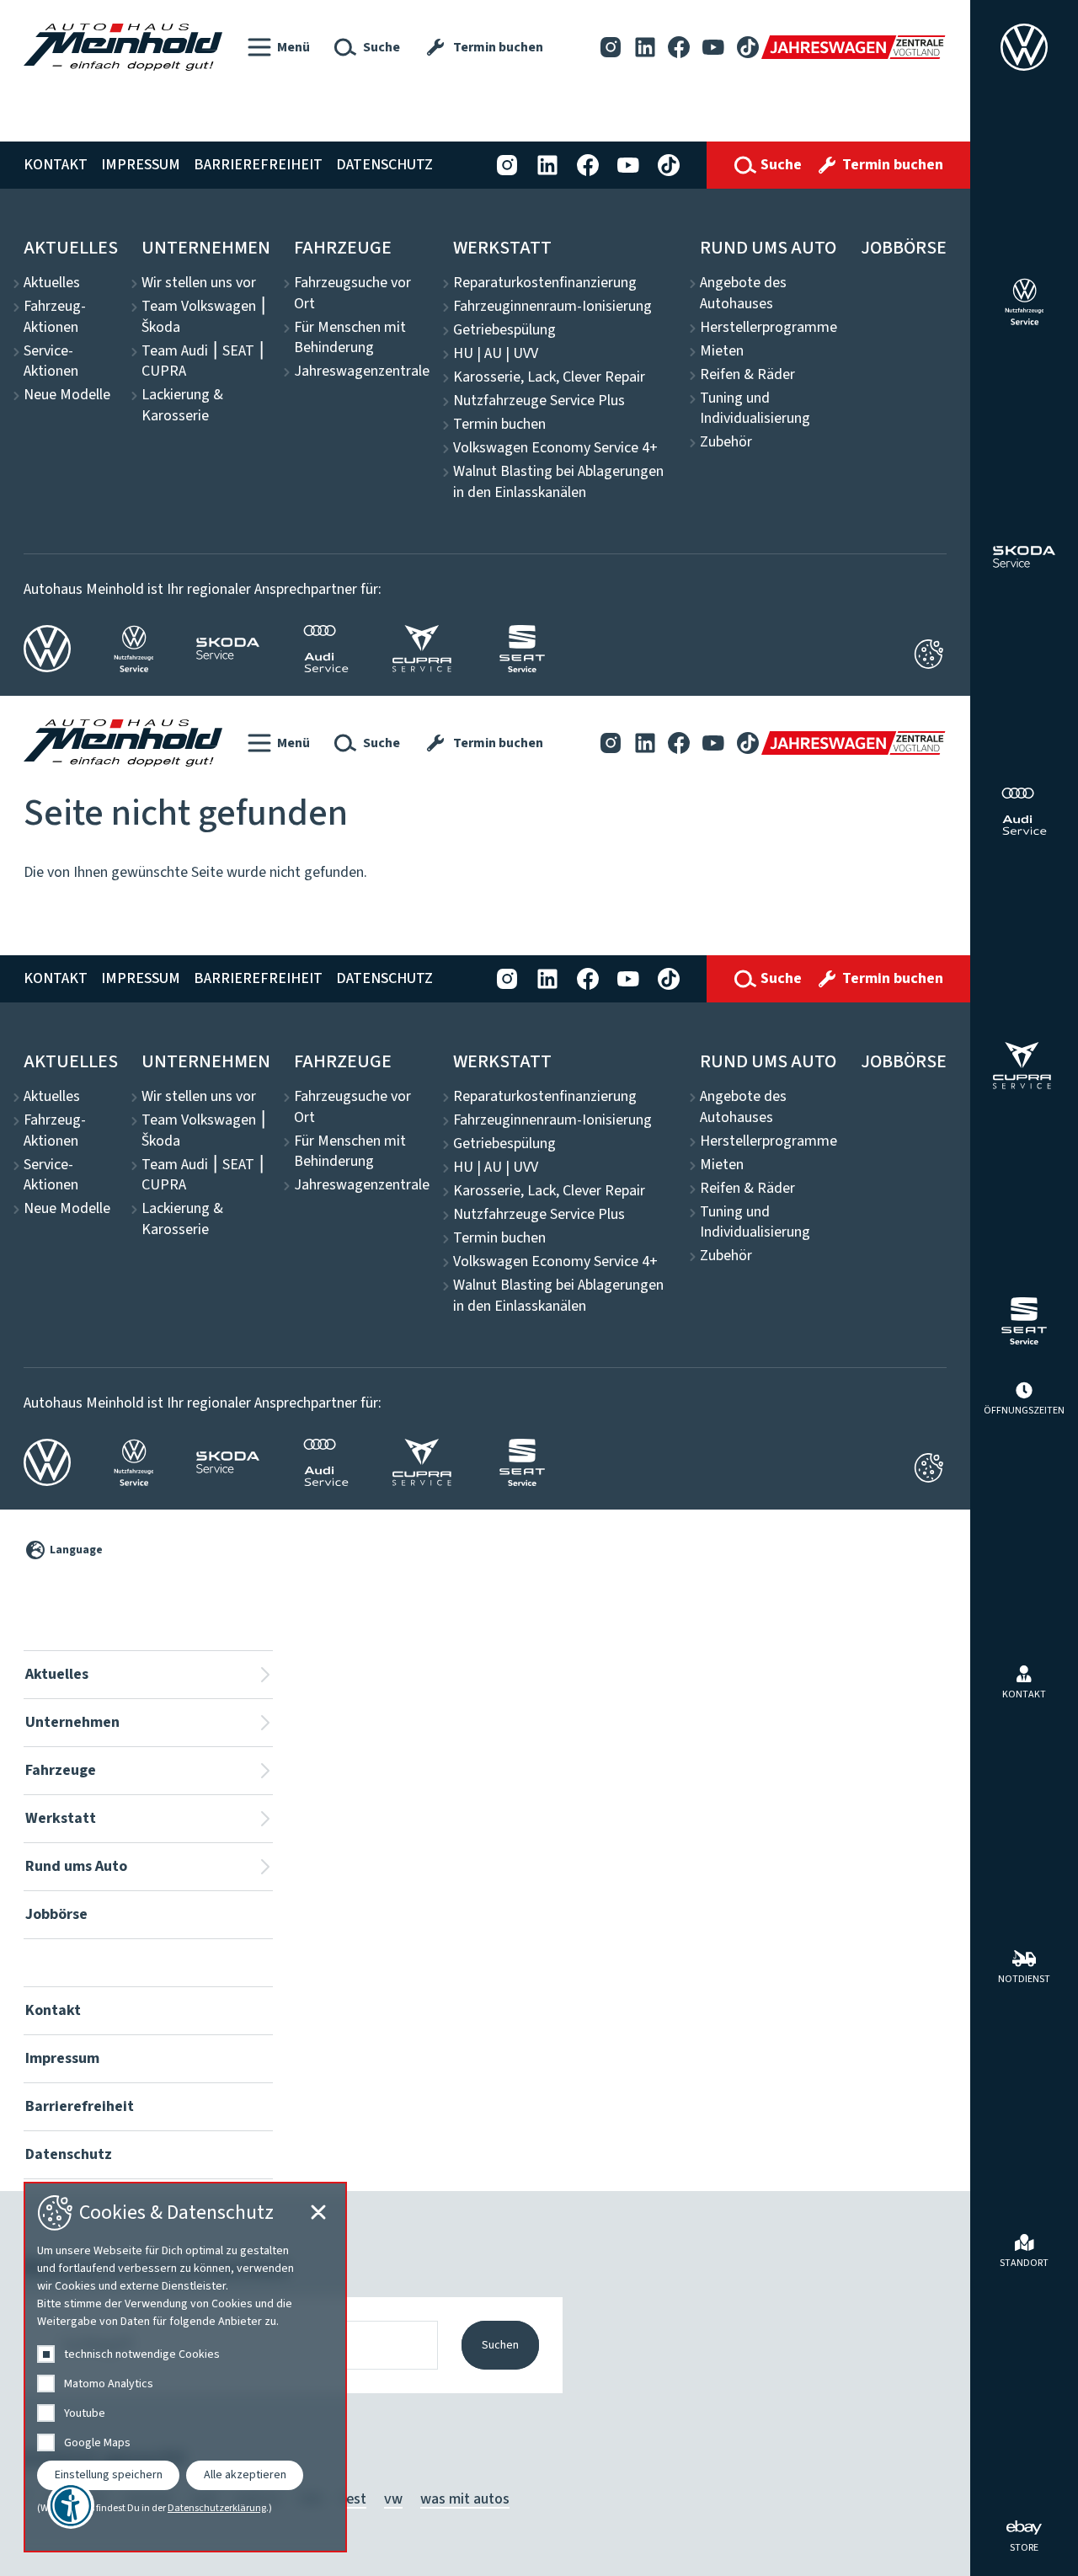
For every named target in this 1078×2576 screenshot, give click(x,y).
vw (393, 2499)
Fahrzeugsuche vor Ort (352, 294)
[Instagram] (611, 47)
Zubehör (726, 442)
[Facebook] (679, 47)
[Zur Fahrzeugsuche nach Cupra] (1025, 1066)
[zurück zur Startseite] (123, 47)
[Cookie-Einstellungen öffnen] (929, 1467)
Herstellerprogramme (768, 328)
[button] (279, 47)
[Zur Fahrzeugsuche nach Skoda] (1025, 557)
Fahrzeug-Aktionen (55, 317)
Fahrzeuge (343, 248)
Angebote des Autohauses (743, 294)
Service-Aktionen (51, 362)
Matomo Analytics (109, 2384)
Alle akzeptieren (245, 2475)
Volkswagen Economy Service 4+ (555, 448)
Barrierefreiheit (258, 165)
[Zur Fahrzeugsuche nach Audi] (1024, 811)
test (353, 2499)
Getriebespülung (504, 330)
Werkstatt (502, 248)
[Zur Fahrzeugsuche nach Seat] (1024, 1321)
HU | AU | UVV (496, 354)
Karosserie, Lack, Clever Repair (549, 377)
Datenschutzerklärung (217, 2509)
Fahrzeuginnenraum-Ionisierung (552, 307)
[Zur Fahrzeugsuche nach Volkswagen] (1024, 47)
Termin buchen (499, 425)
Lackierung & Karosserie (182, 406)
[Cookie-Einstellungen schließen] (929, 654)
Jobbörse (904, 248)
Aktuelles (71, 248)
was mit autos (465, 2499)
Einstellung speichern (109, 2475)
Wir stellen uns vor (199, 283)
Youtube (85, 2413)
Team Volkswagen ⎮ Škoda (204, 317)
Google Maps (97, 2443)
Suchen (500, 2345)
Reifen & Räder (747, 375)
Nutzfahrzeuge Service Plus (539, 401)
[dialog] (185, 2367)
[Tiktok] (748, 47)
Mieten (722, 351)
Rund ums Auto (768, 248)
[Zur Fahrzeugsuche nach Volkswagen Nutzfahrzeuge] (1025, 302)
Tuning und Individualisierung (755, 409)
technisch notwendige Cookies (142, 2354)
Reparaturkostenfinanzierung (545, 283)
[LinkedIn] (645, 47)
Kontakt (56, 165)
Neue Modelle (67, 395)
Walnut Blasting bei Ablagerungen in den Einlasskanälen (558, 482)
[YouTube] (713, 47)
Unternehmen (206, 248)
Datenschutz (384, 165)
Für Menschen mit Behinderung (350, 338)
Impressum (141, 165)
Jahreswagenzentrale (362, 371)
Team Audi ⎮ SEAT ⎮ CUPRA (203, 362)
